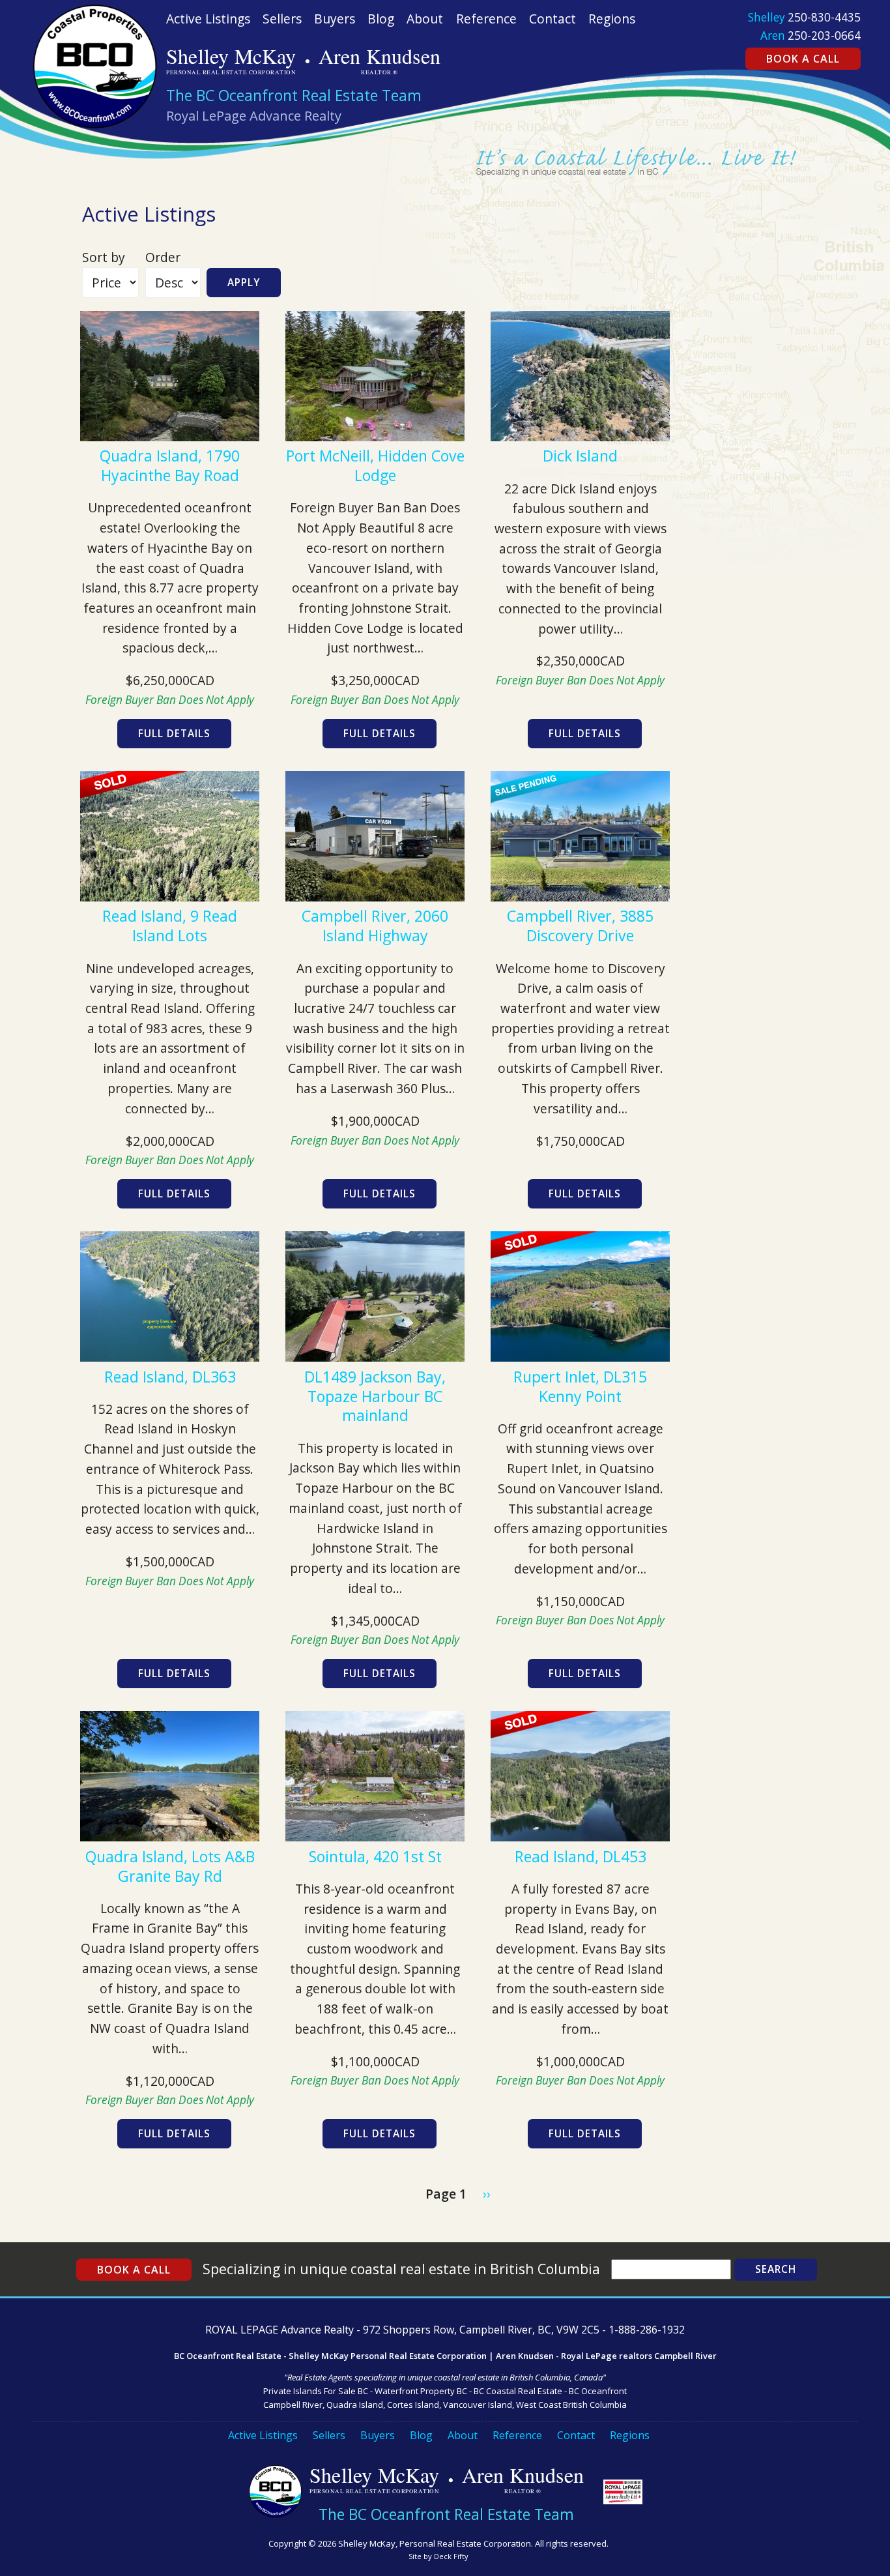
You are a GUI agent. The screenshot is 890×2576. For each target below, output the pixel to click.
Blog (381, 19)
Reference (486, 19)
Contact (553, 19)
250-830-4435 (824, 17)
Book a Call (803, 59)
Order (163, 257)
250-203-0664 (824, 36)
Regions (612, 19)
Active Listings (208, 19)
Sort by (104, 257)
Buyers (335, 19)
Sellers (282, 19)
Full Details (174, 734)
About (425, 19)
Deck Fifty (451, 2556)
